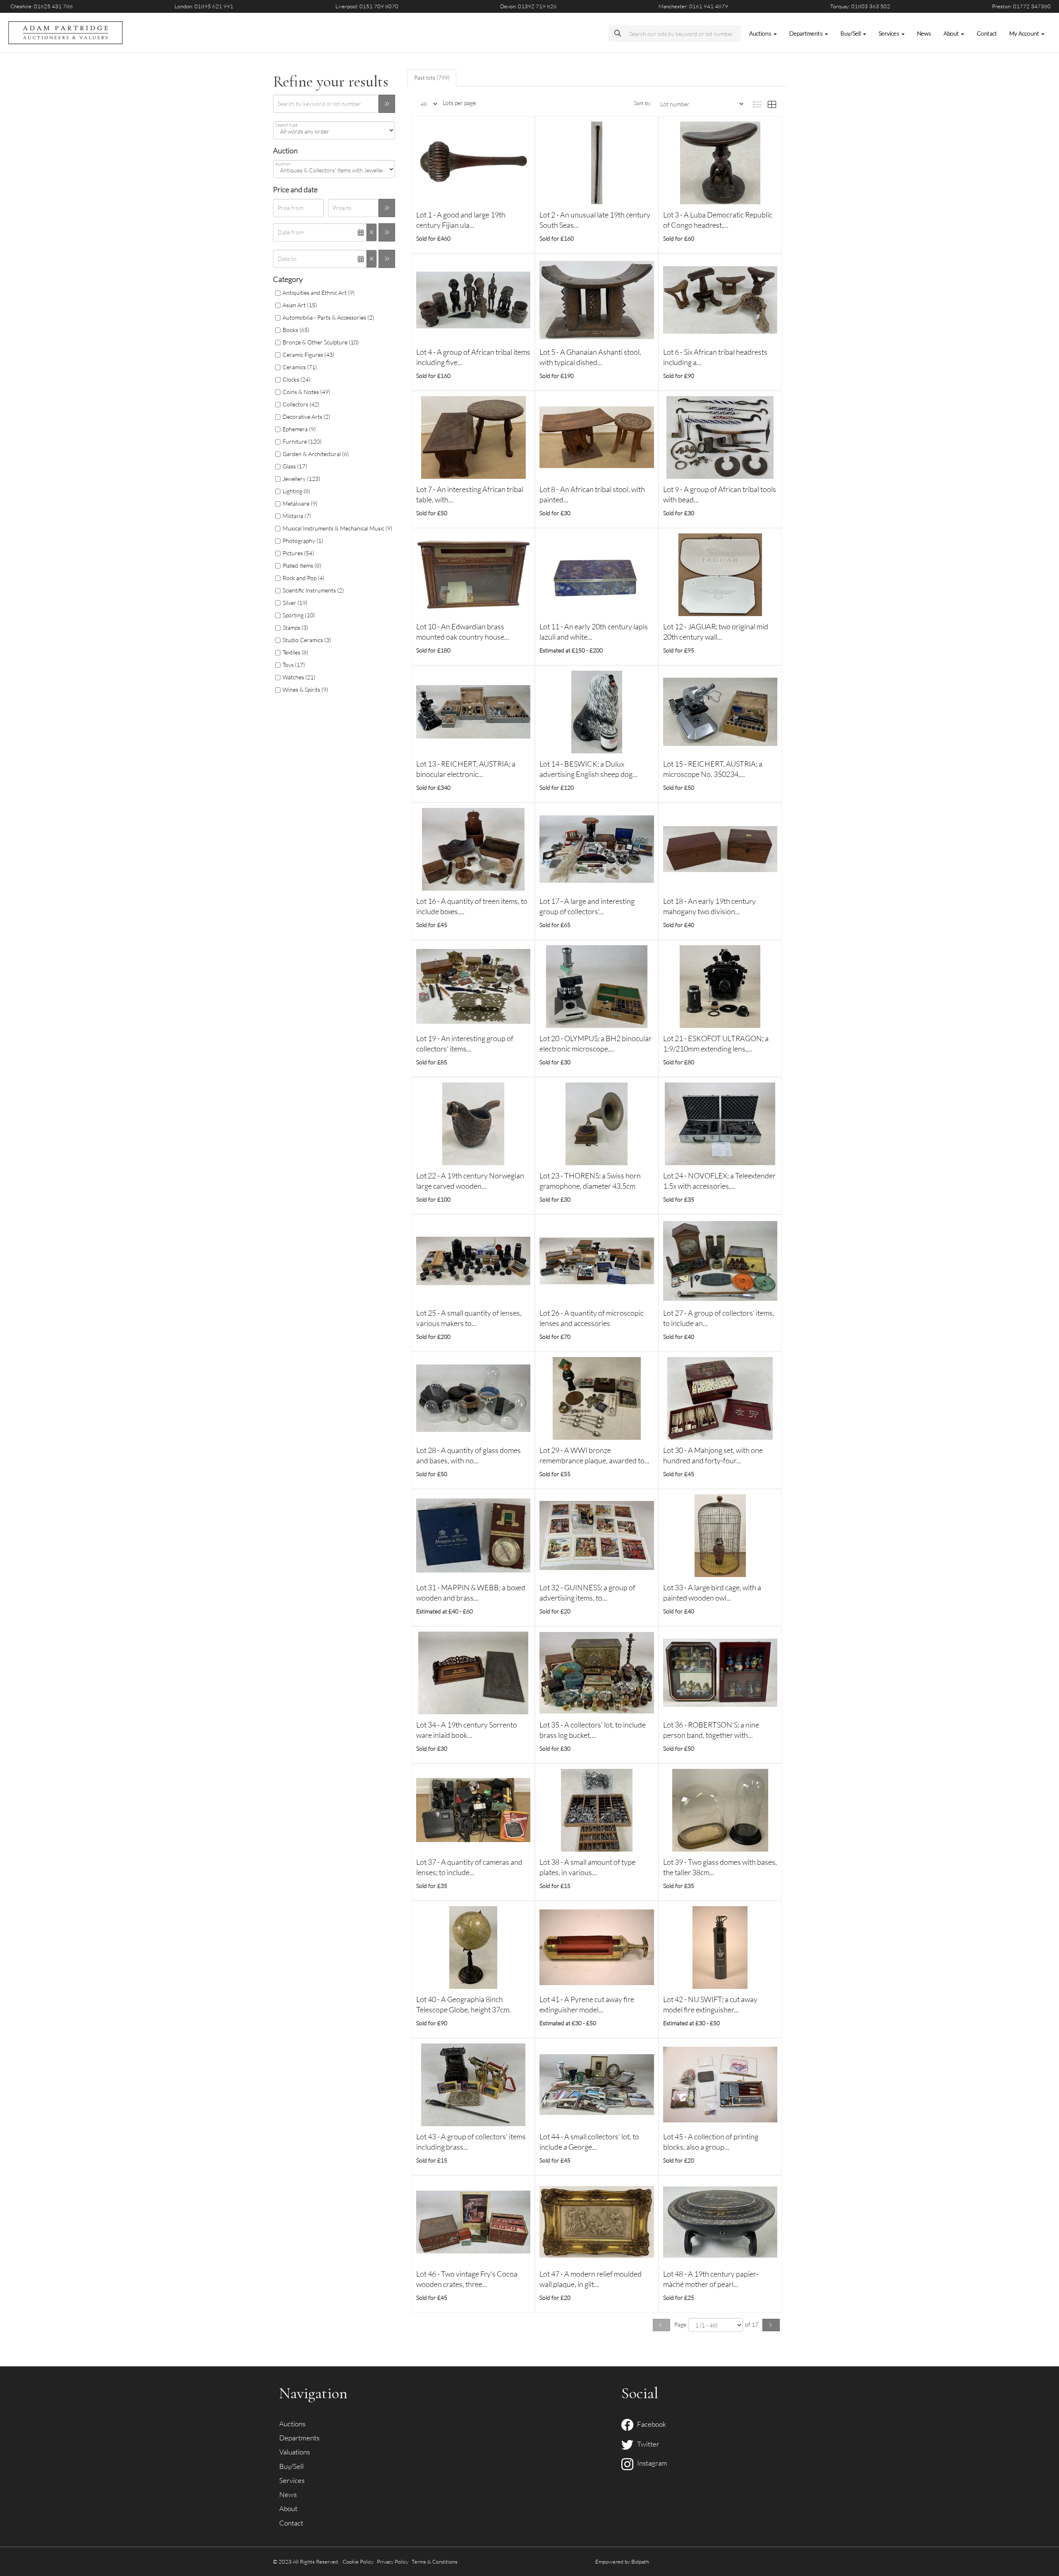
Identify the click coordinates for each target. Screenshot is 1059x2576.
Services (292, 2480)
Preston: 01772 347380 (1021, 6)
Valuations (295, 2452)
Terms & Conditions (435, 2562)
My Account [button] (1025, 33)
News (924, 33)
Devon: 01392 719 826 (528, 6)
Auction (283, 164)
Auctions (292, 2424)
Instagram (650, 2463)
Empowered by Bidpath (622, 2562)
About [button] (952, 33)
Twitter (646, 2444)
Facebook (650, 2424)
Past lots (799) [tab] (432, 78)
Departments (299, 2438)
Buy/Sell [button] (851, 33)
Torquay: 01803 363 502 (860, 6)
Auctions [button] (761, 33)
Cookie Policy (358, 2562)
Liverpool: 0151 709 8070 (367, 6)
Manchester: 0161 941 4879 (693, 6)
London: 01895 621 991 (204, 6)
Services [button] (890, 33)
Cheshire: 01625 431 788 (42, 6)
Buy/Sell (291, 2466)
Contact (987, 33)
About (288, 2508)
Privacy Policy (393, 2562)
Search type (286, 125)
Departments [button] (807, 33)
